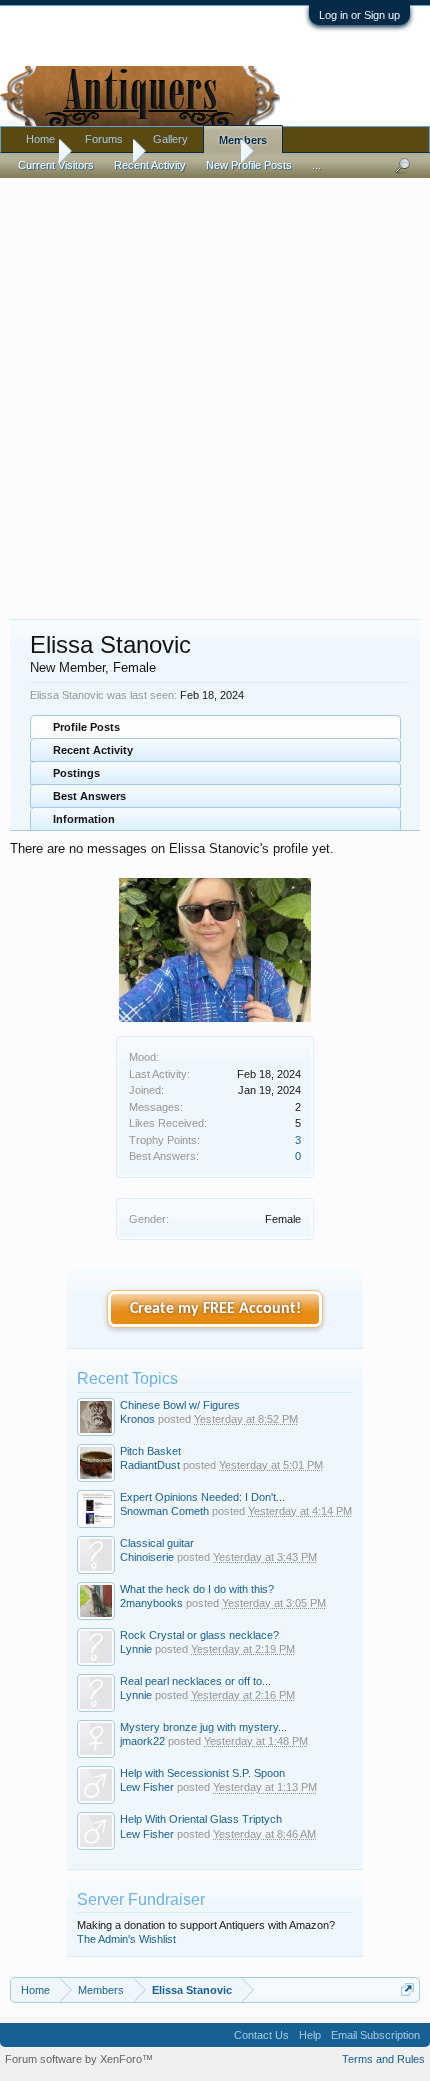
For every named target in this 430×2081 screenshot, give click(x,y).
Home (40, 139)
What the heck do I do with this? (197, 1589)
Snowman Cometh (164, 1511)
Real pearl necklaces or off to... (195, 1681)
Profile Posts (86, 727)
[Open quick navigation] (407, 1989)
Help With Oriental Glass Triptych (201, 1819)
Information (84, 819)
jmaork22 (142, 1741)
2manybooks (151, 1603)
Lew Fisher (147, 1787)
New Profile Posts (249, 165)
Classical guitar (157, 1543)
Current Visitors (56, 165)
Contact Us (261, 2035)
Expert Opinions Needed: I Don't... (202, 1497)
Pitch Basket (150, 1451)
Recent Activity (93, 750)
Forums (104, 139)
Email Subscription (375, 2035)
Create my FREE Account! (215, 1309)
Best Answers (89, 796)
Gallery (170, 139)
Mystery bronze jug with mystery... (203, 1727)
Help (310, 2035)
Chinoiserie (147, 1557)
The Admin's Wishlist (126, 1939)
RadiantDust (150, 1465)
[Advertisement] (215, 389)
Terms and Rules (383, 2059)
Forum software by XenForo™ (79, 2059)
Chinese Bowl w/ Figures (180, 1405)
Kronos (137, 1419)
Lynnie (136, 1649)
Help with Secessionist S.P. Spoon (202, 1773)
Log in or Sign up (359, 15)
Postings (76, 773)
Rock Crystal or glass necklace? (199, 1635)
